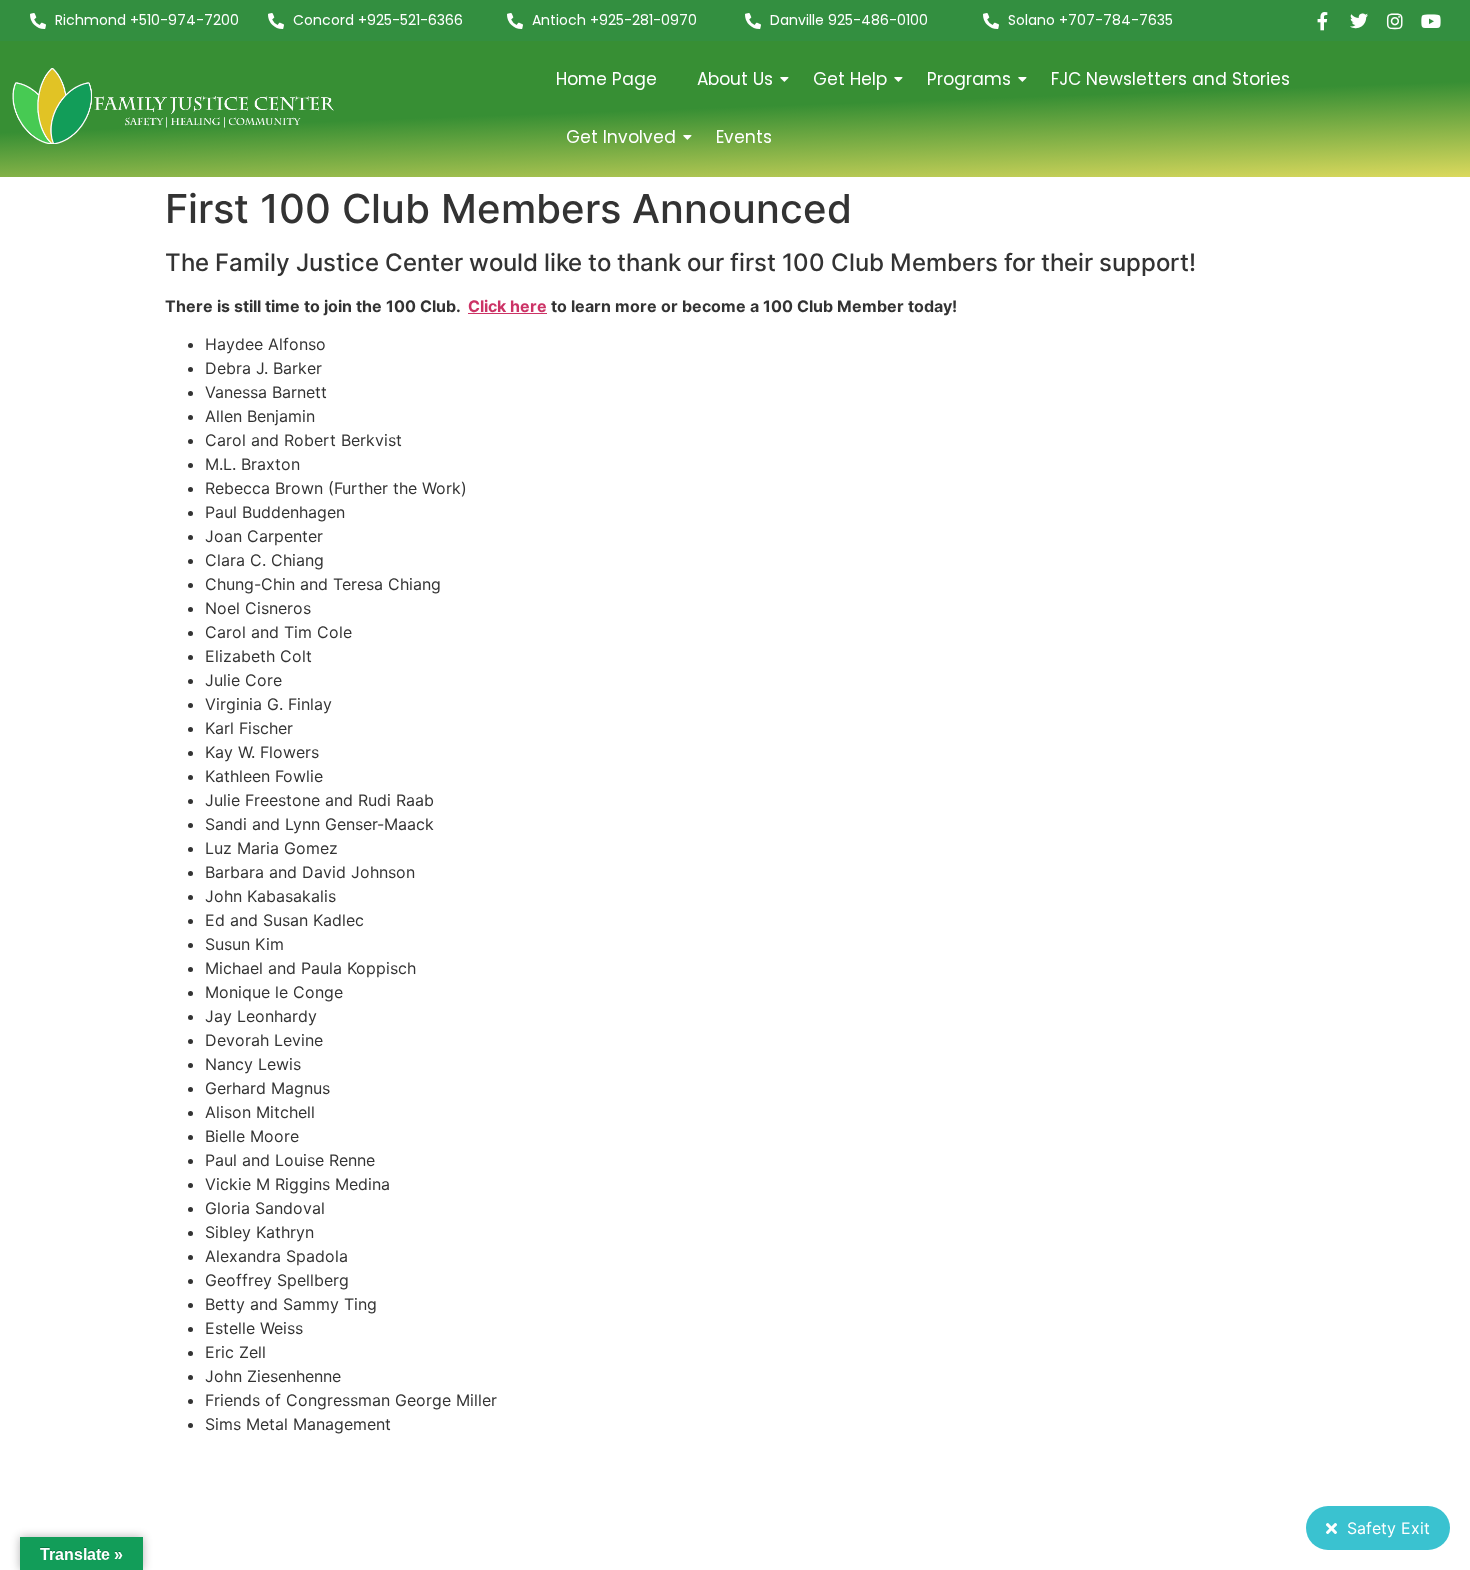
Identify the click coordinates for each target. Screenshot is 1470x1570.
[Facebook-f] (1323, 21)
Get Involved (621, 137)
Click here (507, 306)
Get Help (850, 79)
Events (744, 137)
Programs (969, 79)
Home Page (606, 79)
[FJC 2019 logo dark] (175, 106)
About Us (735, 79)
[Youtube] (1431, 21)
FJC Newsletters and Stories (1170, 79)
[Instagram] (1395, 21)
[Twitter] (1359, 21)
